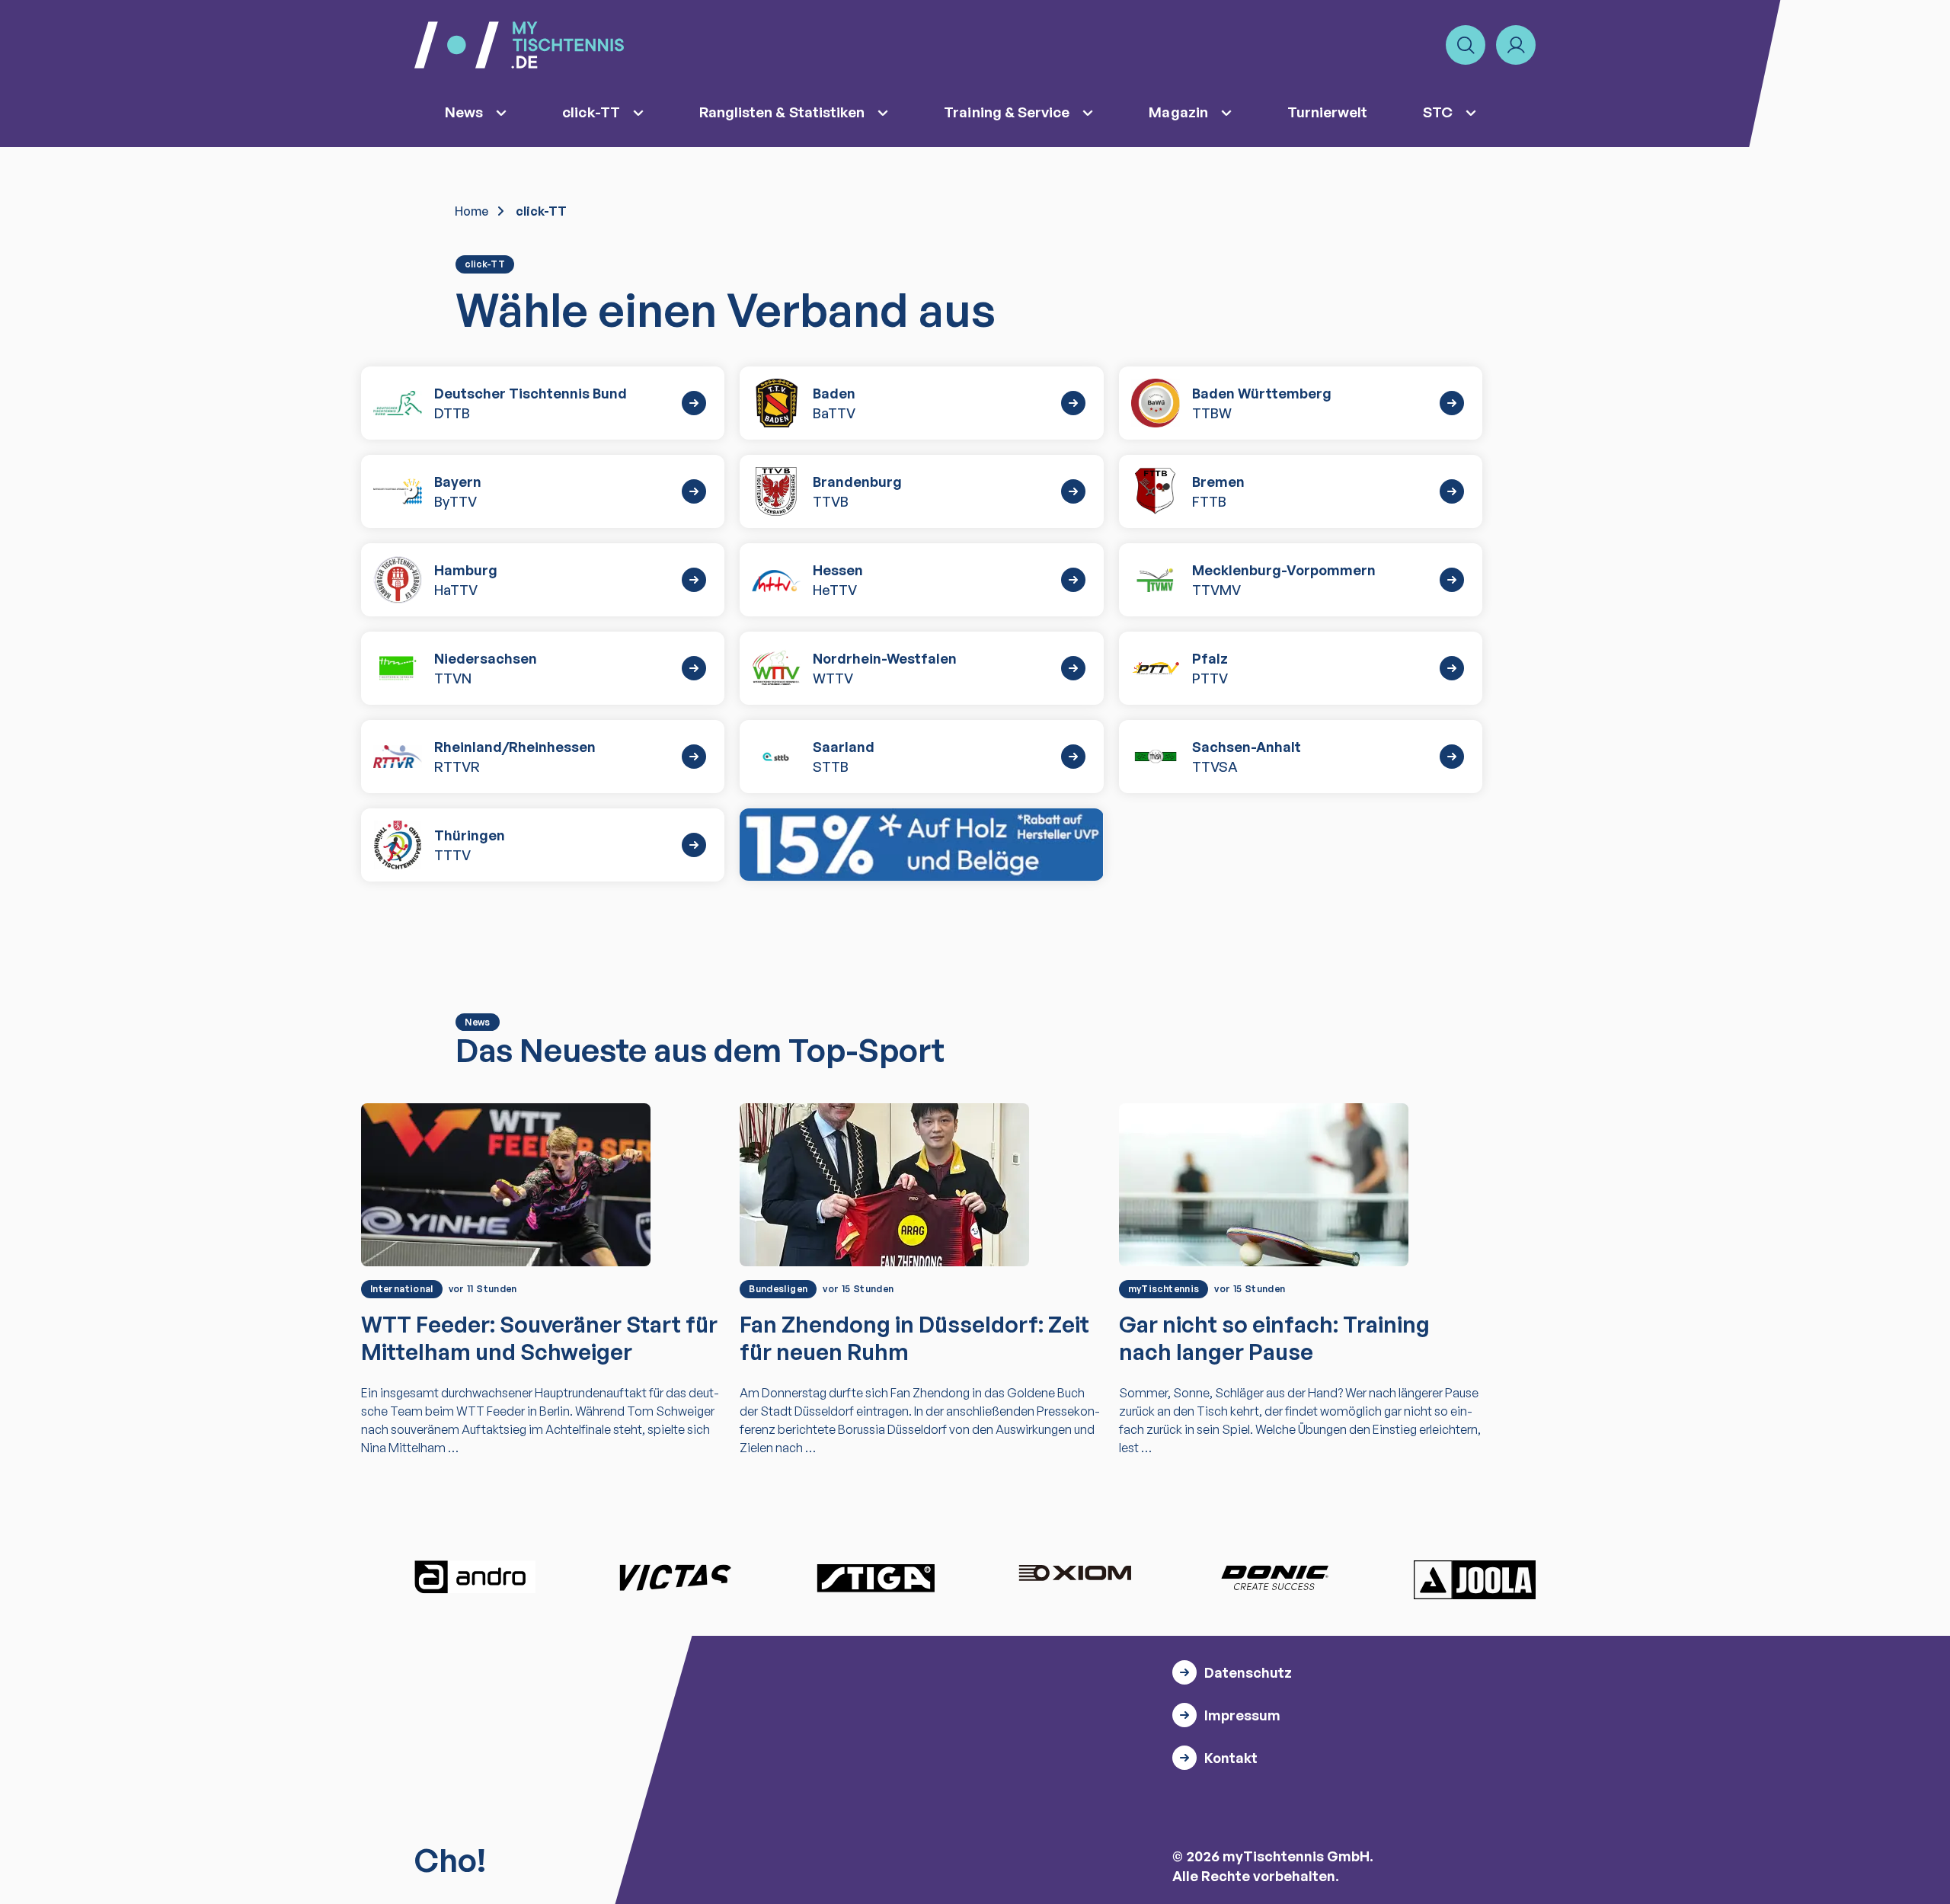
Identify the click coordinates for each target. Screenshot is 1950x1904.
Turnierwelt (1328, 112)
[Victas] (675, 1577)
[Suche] (1466, 45)
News (464, 112)
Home (472, 211)
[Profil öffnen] (1516, 45)
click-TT (591, 112)
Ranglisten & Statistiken (782, 112)
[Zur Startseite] (519, 45)
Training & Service (1007, 112)
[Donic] (1275, 1577)
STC (1438, 112)
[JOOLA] (1475, 1579)
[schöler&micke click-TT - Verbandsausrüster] (921, 845)
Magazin (1178, 112)
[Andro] (475, 1577)
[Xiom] (1075, 1575)
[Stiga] (875, 1577)
